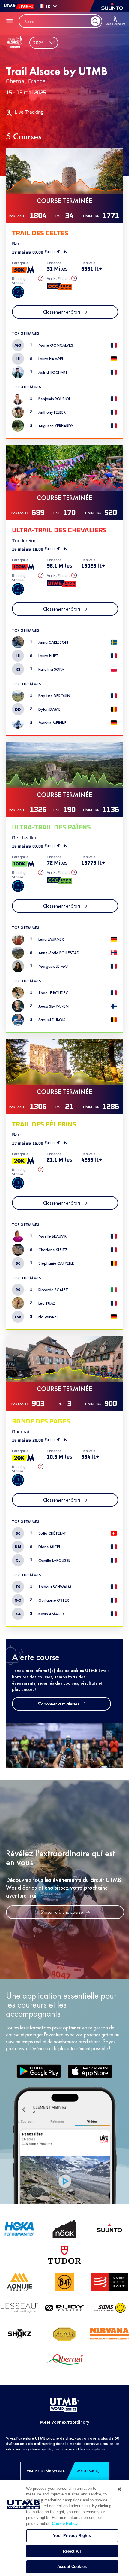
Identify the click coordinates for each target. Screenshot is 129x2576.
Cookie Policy (65, 2524)
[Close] (119, 2489)
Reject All (72, 2551)
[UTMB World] (64, 2405)
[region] (64, 2528)
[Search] (95, 21)
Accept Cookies (72, 2567)
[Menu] (10, 21)
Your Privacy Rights (72, 2536)
